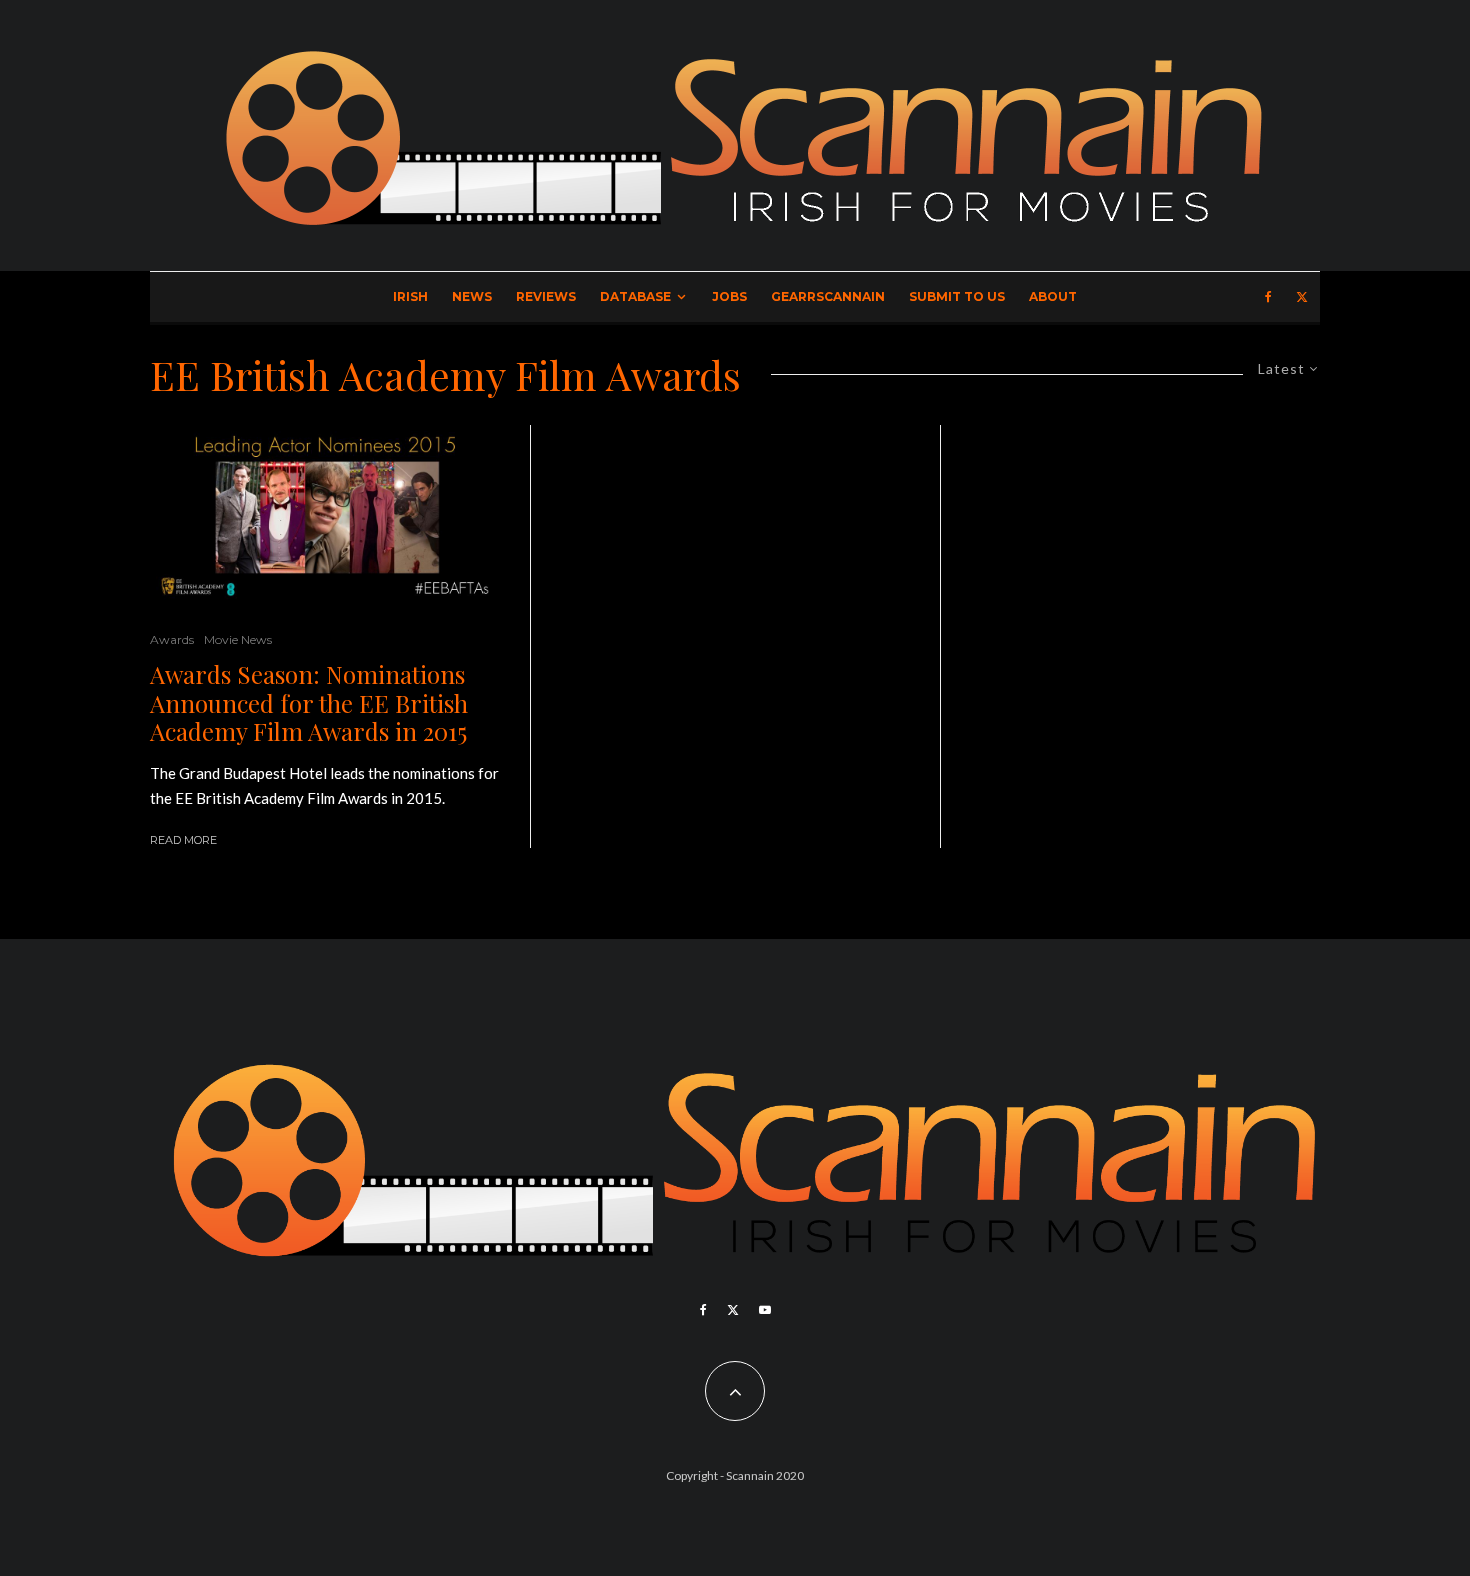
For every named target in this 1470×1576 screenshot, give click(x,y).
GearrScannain (828, 296)
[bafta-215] (325, 512)
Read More (183, 840)
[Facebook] (1268, 297)
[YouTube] (765, 1310)
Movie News (238, 639)
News (472, 296)
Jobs (729, 296)
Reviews (546, 296)
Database (635, 296)
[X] (1302, 297)
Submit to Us (957, 296)
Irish (410, 296)
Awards (172, 639)
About (1053, 296)
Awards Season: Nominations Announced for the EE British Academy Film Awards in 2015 (309, 703)
